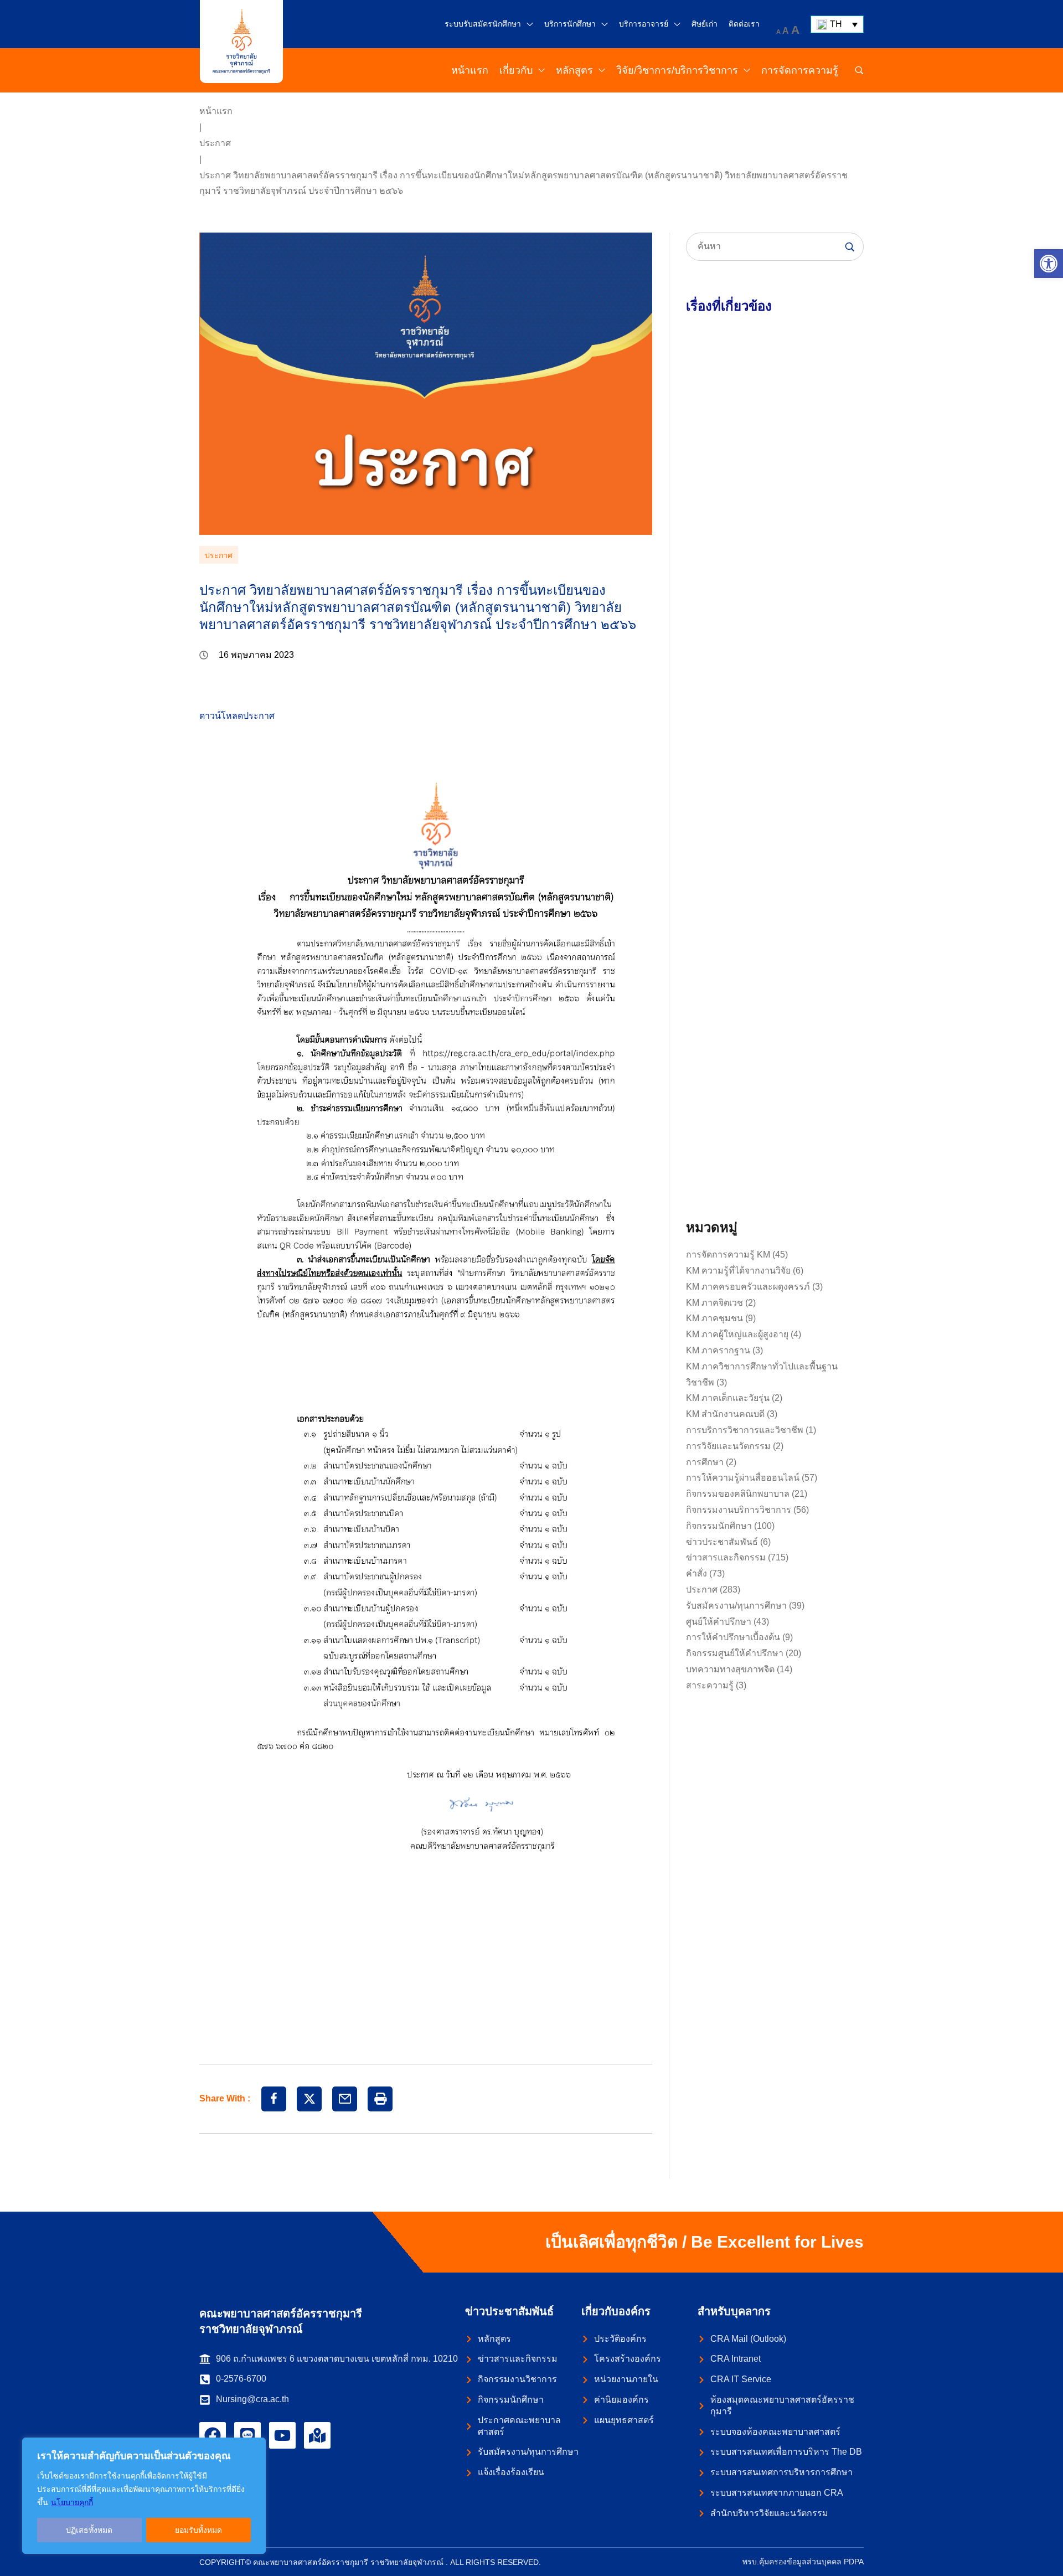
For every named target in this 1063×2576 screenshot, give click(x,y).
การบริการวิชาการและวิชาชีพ (745, 1430)
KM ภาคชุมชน (714, 1318)
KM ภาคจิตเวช (714, 1303)
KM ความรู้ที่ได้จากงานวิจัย (738, 1271)
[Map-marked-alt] (317, 2435)
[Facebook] (213, 2435)
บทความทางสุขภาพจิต (730, 1669)
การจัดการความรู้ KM (728, 1254)
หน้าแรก (216, 111)
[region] (144, 2496)
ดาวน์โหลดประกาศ (237, 716)
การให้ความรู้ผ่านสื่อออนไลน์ (743, 1478)
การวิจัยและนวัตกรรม (728, 1446)
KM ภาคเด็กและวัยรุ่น (728, 1398)
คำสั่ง (696, 1573)
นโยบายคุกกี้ (72, 2502)
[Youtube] (282, 2435)
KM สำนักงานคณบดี (725, 1414)
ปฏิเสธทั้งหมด (89, 2530)
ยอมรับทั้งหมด (198, 2530)
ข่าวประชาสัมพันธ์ (722, 1542)
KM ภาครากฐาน (718, 1350)
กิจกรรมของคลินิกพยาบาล (738, 1494)
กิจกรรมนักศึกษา (719, 1526)
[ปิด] (254, 2447)
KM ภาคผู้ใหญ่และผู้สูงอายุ (737, 1334)
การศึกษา (705, 1462)
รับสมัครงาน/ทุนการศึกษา (736, 1606)
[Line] (247, 2435)
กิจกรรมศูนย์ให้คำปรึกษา (735, 1653)
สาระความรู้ (710, 1685)
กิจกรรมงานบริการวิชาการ (739, 1510)
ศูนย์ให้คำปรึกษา (719, 1622)
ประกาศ (215, 143)
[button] (1049, 264)
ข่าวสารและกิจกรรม (726, 1557)
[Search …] (859, 70)
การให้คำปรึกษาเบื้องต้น (733, 1637)
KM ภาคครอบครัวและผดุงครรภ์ (748, 1287)
